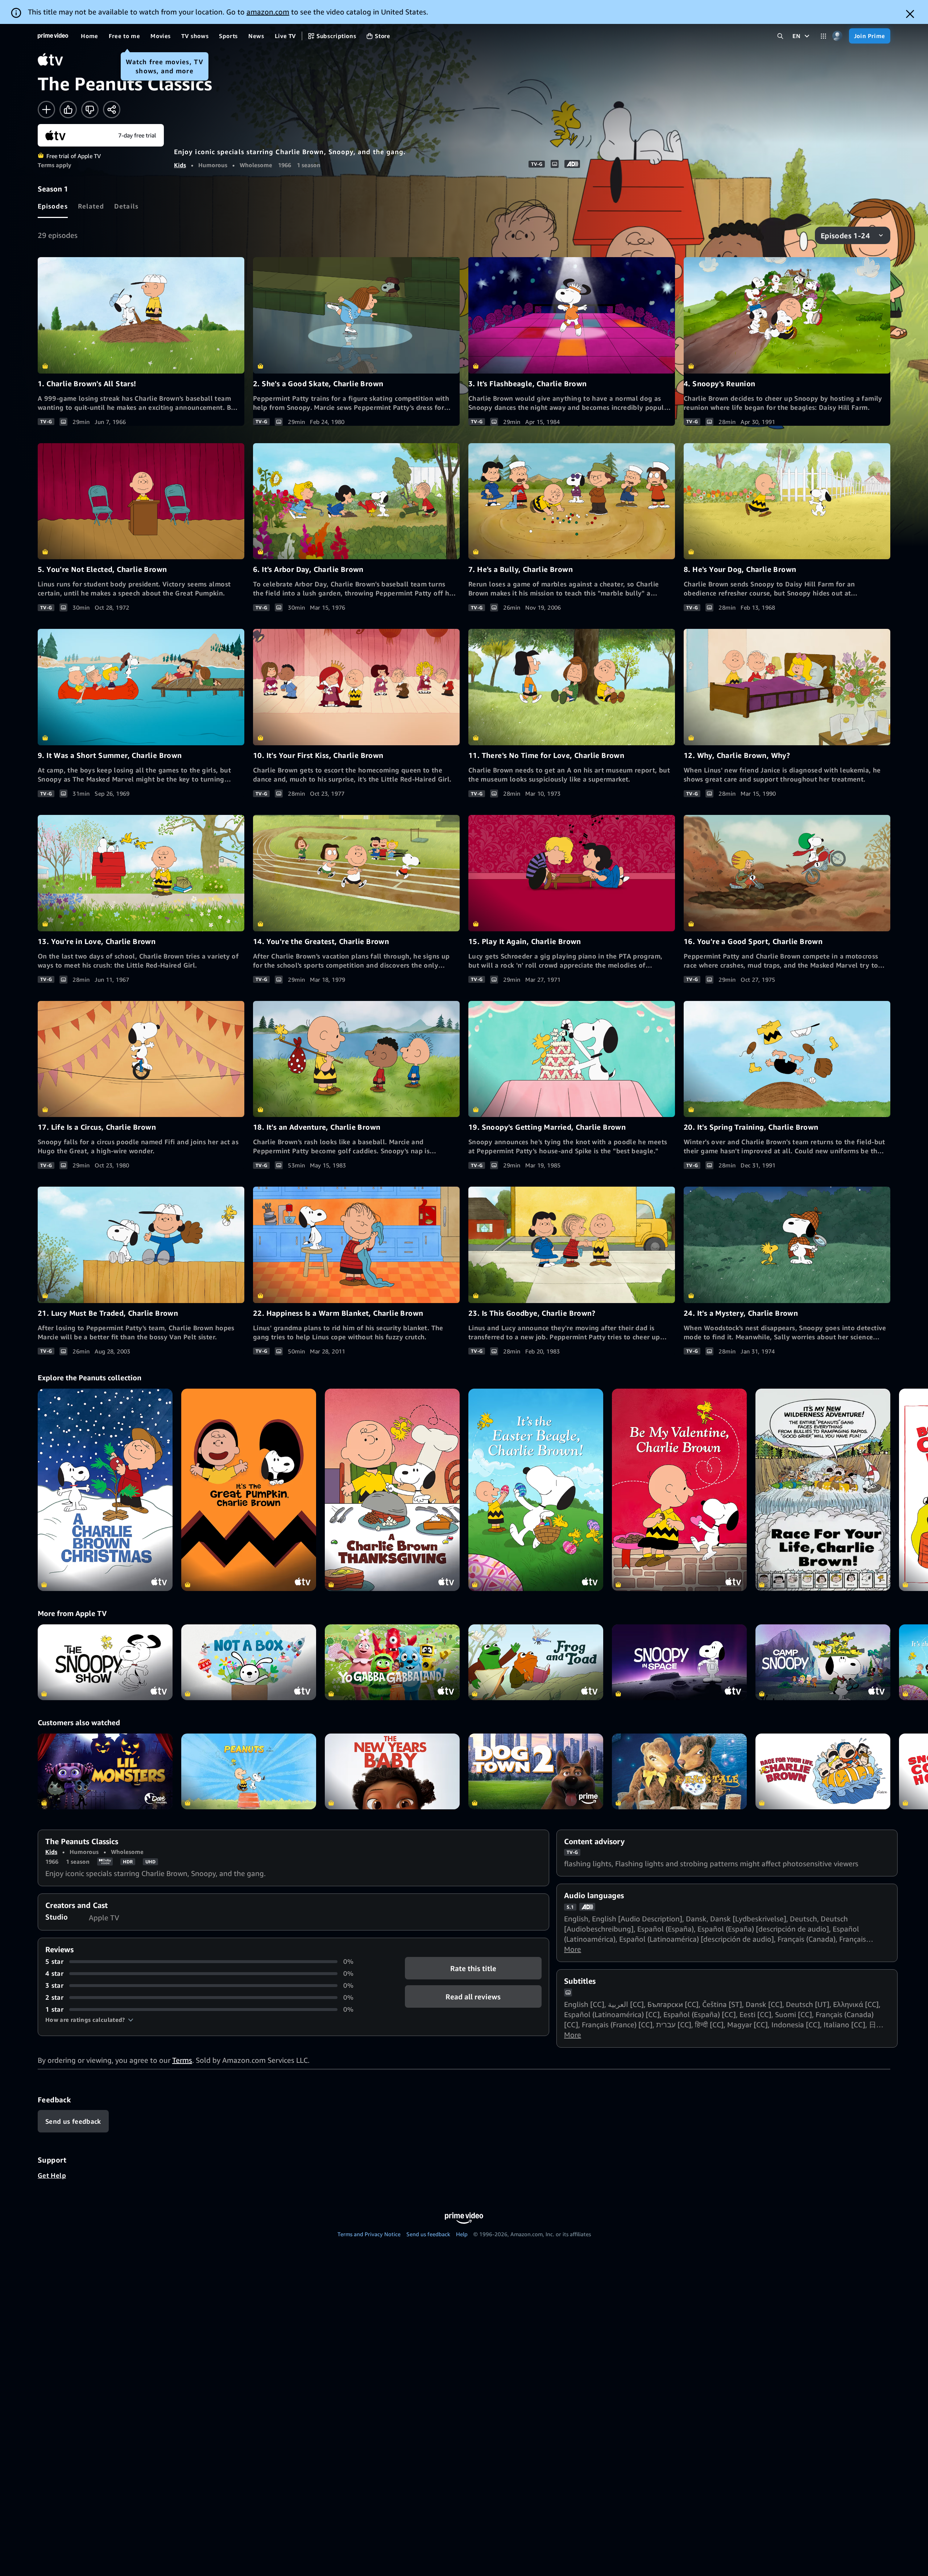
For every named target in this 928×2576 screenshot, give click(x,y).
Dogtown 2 (536, 1771)
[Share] (112, 110)
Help (462, 2234)
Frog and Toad (536, 1662)
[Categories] (823, 36)
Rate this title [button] (473, 1968)
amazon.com (268, 12)
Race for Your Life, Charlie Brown (823, 1771)
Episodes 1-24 (845, 236)
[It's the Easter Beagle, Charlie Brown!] (536, 1490)
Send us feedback (428, 2234)
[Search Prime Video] (780, 36)
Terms (182, 2060)
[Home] (53, 36)
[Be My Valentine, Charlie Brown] (679, 1490)
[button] (89, 2020)
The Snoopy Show (105, 1662)
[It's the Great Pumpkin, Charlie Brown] (249, 1490)
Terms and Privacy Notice (369, 2234)
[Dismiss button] (910, 14)
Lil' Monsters (105, 1771)
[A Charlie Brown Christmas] (105, 1490)
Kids (180, 165)
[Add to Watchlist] (46, 110)
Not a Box (249, 1662)
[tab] (53, 206)
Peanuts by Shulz (249, 1771)
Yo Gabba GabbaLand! (392, 1662)
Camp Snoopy (823, 1662)
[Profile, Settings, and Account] (838, 36)
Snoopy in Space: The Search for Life (679, 1662)
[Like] (68, 110)
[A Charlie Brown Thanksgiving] (392, 1490)
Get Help (52, 2175)
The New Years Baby (392, 1771)
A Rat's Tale (679, 1771)
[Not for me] (90, 110)
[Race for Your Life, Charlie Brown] (823, 1490)
